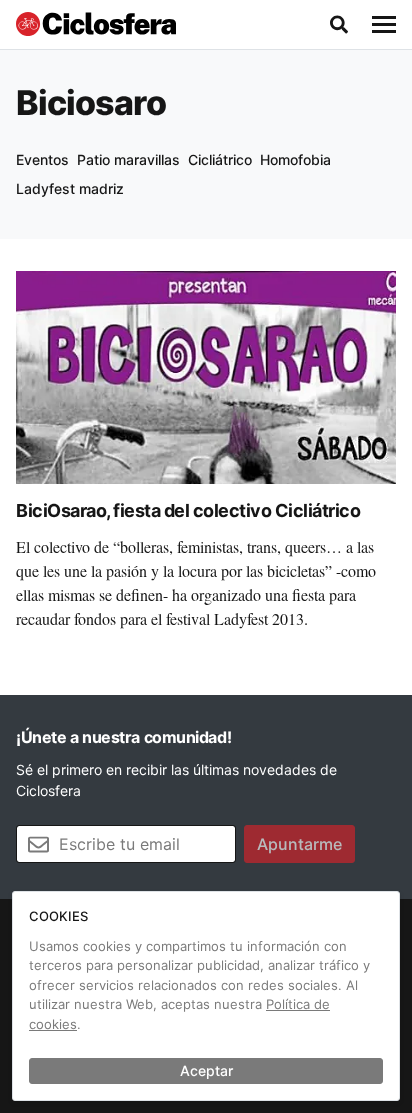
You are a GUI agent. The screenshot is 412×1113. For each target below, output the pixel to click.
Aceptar (206, 1070)
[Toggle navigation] (384, 25)
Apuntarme (299, 844)
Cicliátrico (220, 159)
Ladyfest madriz (70, 188)
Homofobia (295, 159)
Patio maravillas (128, 159)
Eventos (42, 159)
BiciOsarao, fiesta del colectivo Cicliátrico (188, 510)
